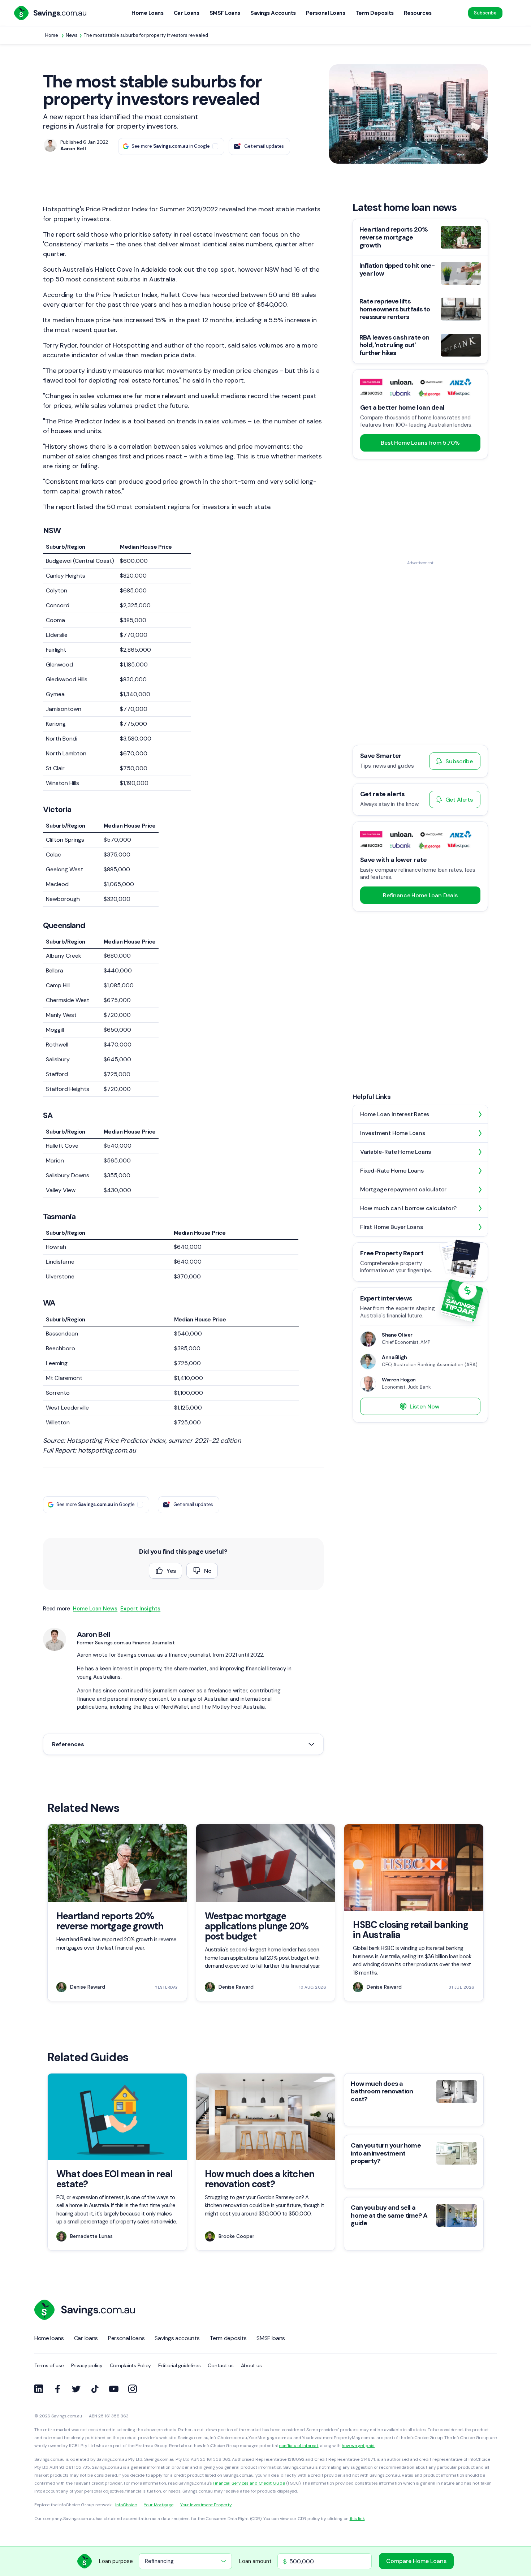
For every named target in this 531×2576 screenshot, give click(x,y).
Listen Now (424, 1406)
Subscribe (485, 13)
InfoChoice (126, 2505)
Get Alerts (459, 800)
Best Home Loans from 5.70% (420, 443)
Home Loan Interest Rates (395, 1114)
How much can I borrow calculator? (408, 1208)
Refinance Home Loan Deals (420, 895)
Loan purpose (116, 2561)
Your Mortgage (158, 2505)
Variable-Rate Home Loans (396, 1152)
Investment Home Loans (393, 1133)
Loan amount (255, 2561)
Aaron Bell (94, 1634)
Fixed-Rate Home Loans (392, 1171)
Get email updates (264, 146)
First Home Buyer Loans (392, 1227)
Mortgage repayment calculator (403, 1189)
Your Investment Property (206, 2505)
